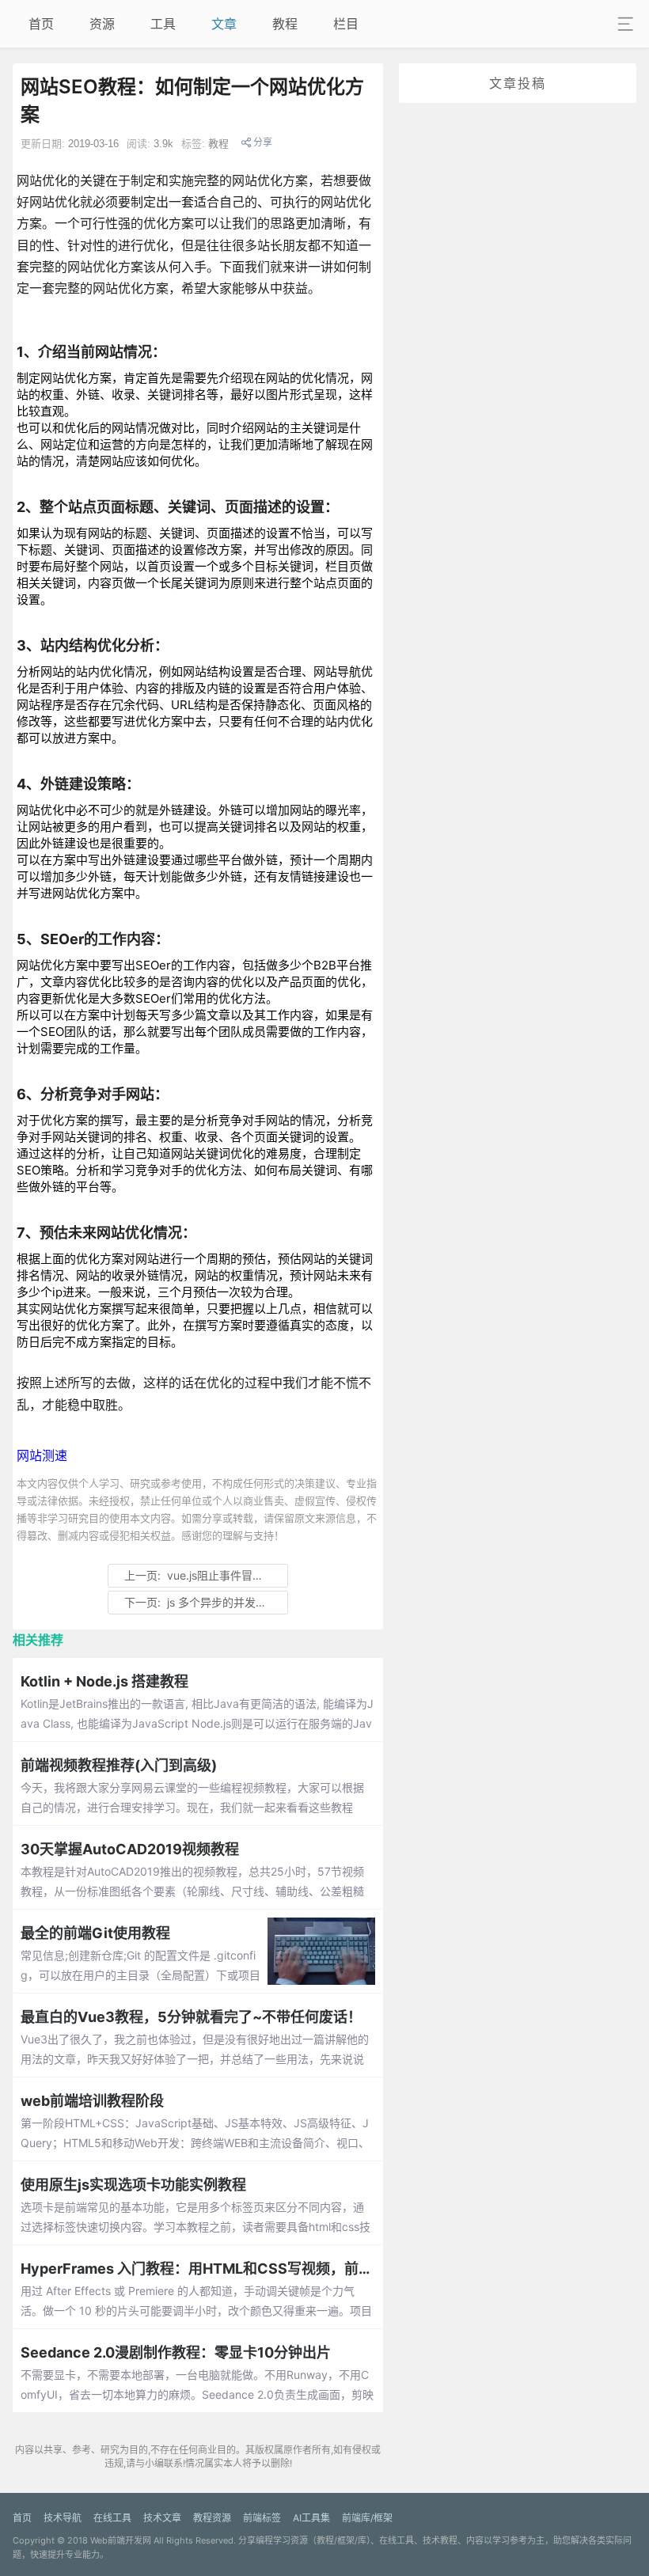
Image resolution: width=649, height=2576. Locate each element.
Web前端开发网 (121, 2540)
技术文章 (162, 2518)
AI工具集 (311, 2518)
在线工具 (112, 2518)
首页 (41, 24)
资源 (102, 24)
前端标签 (262, 2518)
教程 (285, 24)
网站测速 (42, 1455)
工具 (163, 24)
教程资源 (212, 2518)
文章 (224, 24)
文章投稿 (518, 83)
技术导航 (63, 2518)
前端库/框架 (367, 2518)
